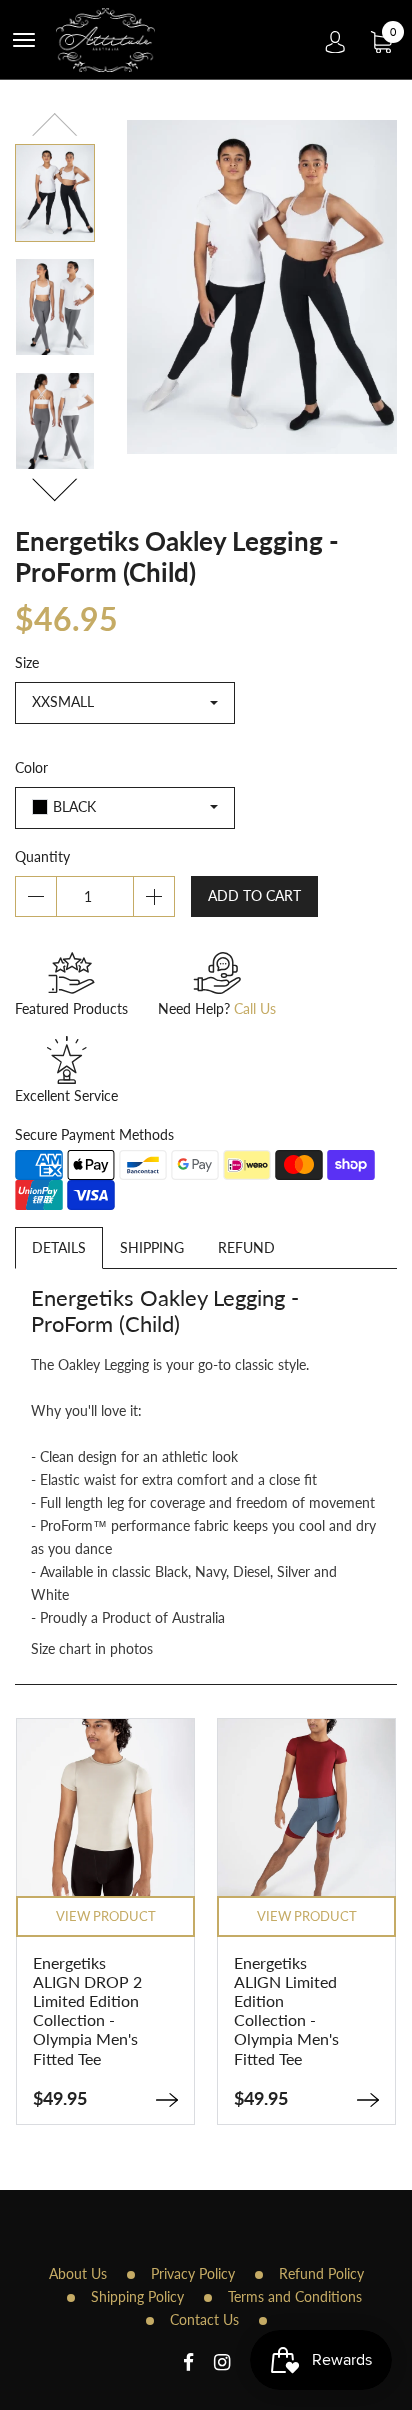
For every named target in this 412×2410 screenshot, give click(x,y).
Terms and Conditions (295, 2296)
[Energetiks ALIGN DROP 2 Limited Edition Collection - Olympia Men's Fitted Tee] (167, 2100)
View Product (106, 1916)
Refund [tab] (246, 1247)
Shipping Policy (137, 2296)
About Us (78, 2273)
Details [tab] (59, 1247)
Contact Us (204, 2319)
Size (27, 662)
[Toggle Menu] (24, 40)
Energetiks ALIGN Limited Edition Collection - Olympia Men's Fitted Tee (286, 2010)
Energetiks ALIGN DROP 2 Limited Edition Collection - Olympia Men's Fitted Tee (87, 2010)
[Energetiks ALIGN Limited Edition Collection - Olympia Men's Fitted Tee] (368, 2100)
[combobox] (125, 703)
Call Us (255, 1008)
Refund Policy (321, 2273)
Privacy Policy (193, 2273)
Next (55, 486)
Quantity (42, 856)
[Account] (335, 40)
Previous (55, 127)
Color (31, 767)
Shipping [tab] (152, 1247)
